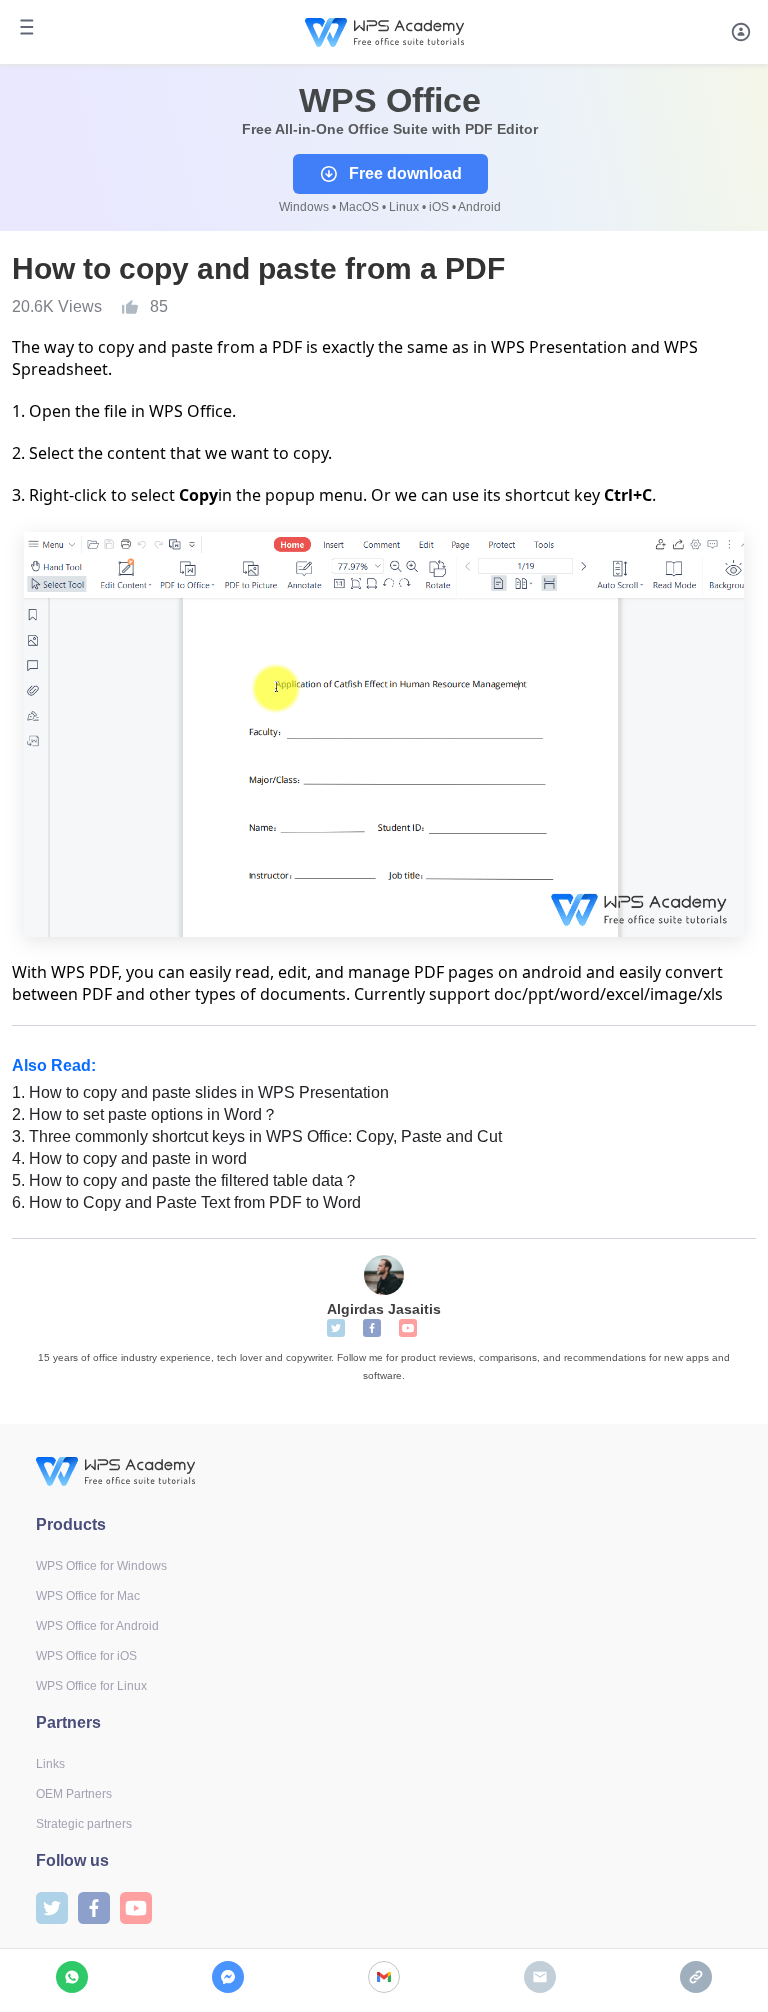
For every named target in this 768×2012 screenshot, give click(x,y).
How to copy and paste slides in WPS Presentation (200, 1092)
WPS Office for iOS (86, 1656)
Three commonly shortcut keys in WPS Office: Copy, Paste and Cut (257, 1136)
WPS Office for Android (97, 1626)
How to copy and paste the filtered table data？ (185, 1180)
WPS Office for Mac (88, 1596)
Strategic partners (84, 1824)
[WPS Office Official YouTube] (408, 1328)
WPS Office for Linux (91, 1686)
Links (50, 1764)
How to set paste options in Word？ (145, 1114)
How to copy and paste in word (129, 1158)
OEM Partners (74, 1794)
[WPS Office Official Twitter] (336, 1328)
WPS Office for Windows (101, 1566)
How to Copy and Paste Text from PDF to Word (186, 1202)
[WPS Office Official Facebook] (372, 1328)
